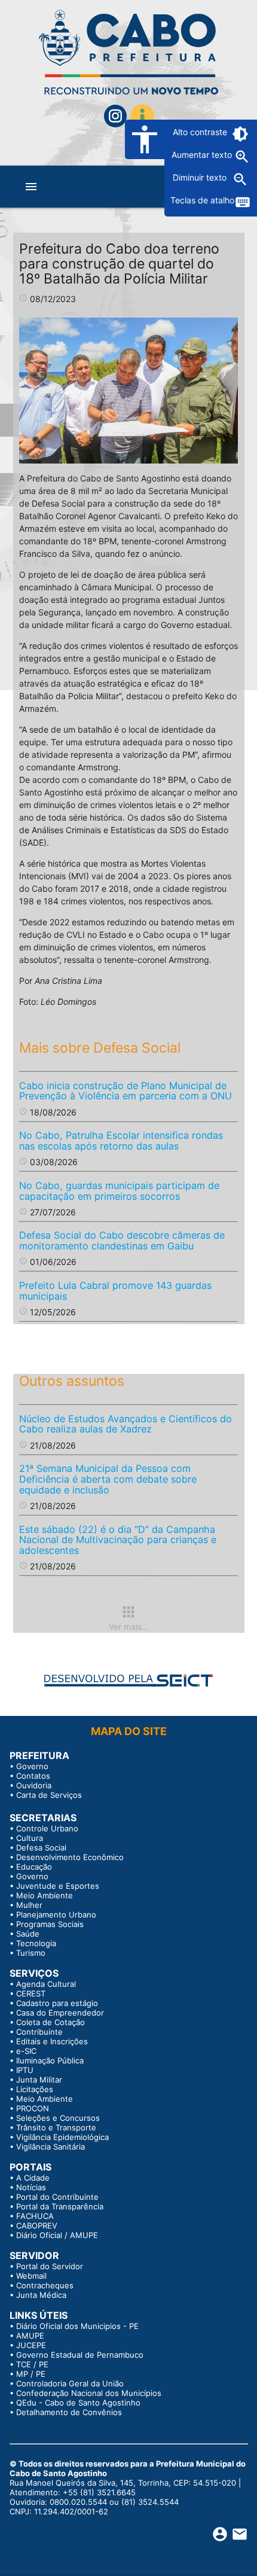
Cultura (30, 1838)
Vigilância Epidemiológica (62, 2137)
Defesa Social (41, 1848)
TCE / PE (32, 2364)
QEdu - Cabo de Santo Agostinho (78, 2403)
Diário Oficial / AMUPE (57, 2235)
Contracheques (45, 2285)
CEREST (31, 1993)
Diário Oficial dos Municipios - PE (77, 2326)
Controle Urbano (47, 1828)
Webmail (31, 2276)
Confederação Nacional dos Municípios (89, 2393)
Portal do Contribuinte (57, 2197)
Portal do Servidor (50, 2266)
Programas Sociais (50, 1924)
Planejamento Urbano (56, 1915)
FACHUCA (35, 2216)
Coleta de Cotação (51, 2022)
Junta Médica (41, 2295)
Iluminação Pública (50, 2060)
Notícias (31, 2187)
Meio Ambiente (45, 1895)
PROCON (33, 2108)
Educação (34, 1867)
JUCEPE (31, 2345)
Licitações (35, 2089)
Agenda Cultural (46, 1984)
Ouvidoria (34, 1785)
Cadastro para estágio (57, 2003)
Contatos (33, 1776)
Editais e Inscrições (52, 2041)
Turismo (31, 1953)
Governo (32, 1766)
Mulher (29, 1905)
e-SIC (26, 2051)
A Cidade (33, 2178)
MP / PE (31, 2374)
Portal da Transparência (60, 2206)
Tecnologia (36, 1943)
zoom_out (240, 179)
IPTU (25, 2070)
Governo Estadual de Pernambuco (80, 2355)
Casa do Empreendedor (60, 2013)
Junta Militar (39, 2080)
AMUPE (30, 2336)
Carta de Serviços (49, 1795)
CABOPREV (37, 2226)
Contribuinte (39, 2032)
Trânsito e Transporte (56, 2127)
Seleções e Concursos (58, 2118)
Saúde (28, 1934)
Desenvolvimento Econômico (70, 1857)
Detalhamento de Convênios (69, 2412)
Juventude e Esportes (58, 1886)
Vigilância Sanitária (51, 2147)
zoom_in (242, 157)
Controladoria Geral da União (70, 2383)
